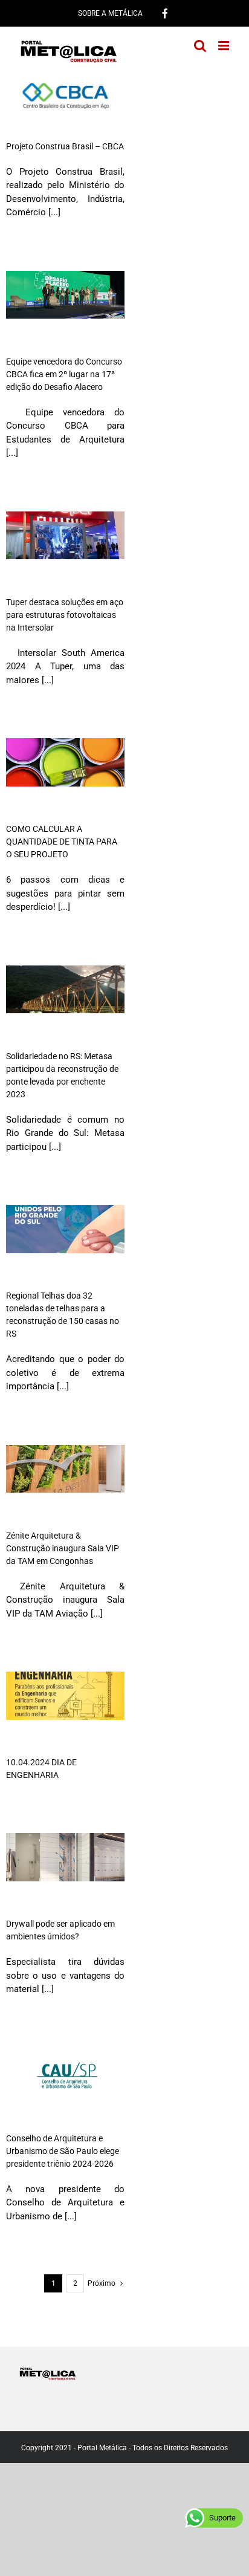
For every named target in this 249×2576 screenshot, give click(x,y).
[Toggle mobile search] (200, 46)
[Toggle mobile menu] (225, 46)
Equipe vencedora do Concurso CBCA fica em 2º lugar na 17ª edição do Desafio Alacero (64, 374)
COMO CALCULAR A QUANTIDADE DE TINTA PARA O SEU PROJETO (62, 842)
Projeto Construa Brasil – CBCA (65, 146)
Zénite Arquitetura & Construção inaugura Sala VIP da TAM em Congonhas (63, 1548)
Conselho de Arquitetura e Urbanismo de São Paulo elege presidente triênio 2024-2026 (63, 2151)
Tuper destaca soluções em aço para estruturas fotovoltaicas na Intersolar (65, 615)
